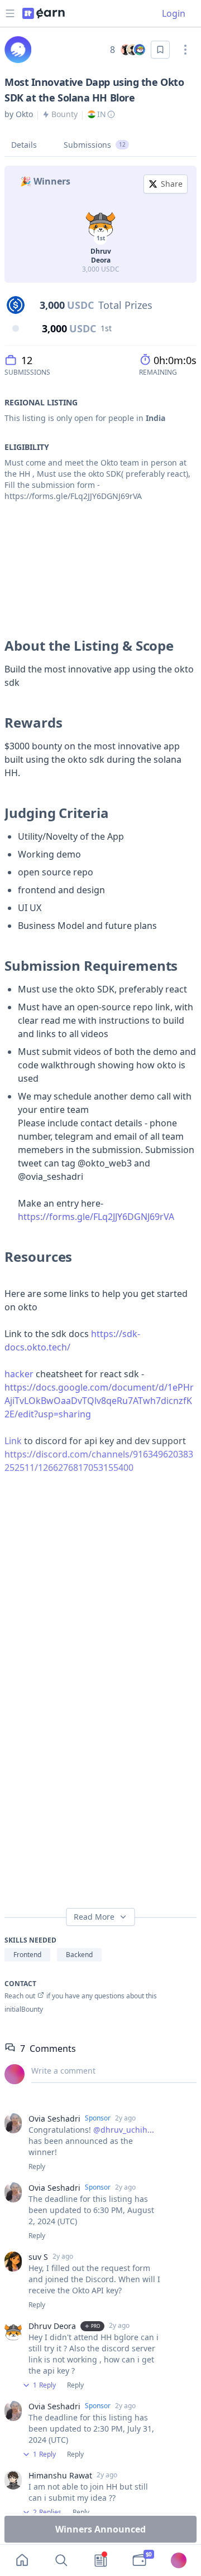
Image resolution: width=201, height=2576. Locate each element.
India (155, 418)
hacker (19, 1374)
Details (24, 145)
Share (172, 184)
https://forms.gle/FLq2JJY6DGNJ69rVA (96, 1217)
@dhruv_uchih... (124, 2130)
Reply (37, 2167)
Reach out (20, 1996)
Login (174, 13)
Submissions (95, 145)
